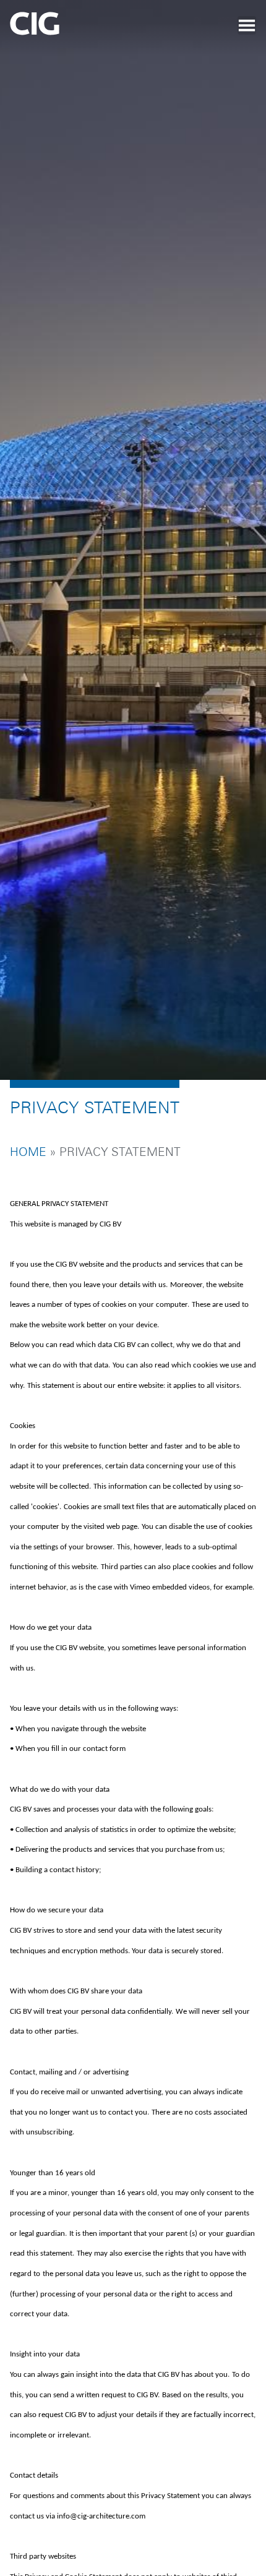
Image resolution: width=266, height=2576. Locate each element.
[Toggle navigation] (247, 25)
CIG (69, 28)
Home (28, 1169)
